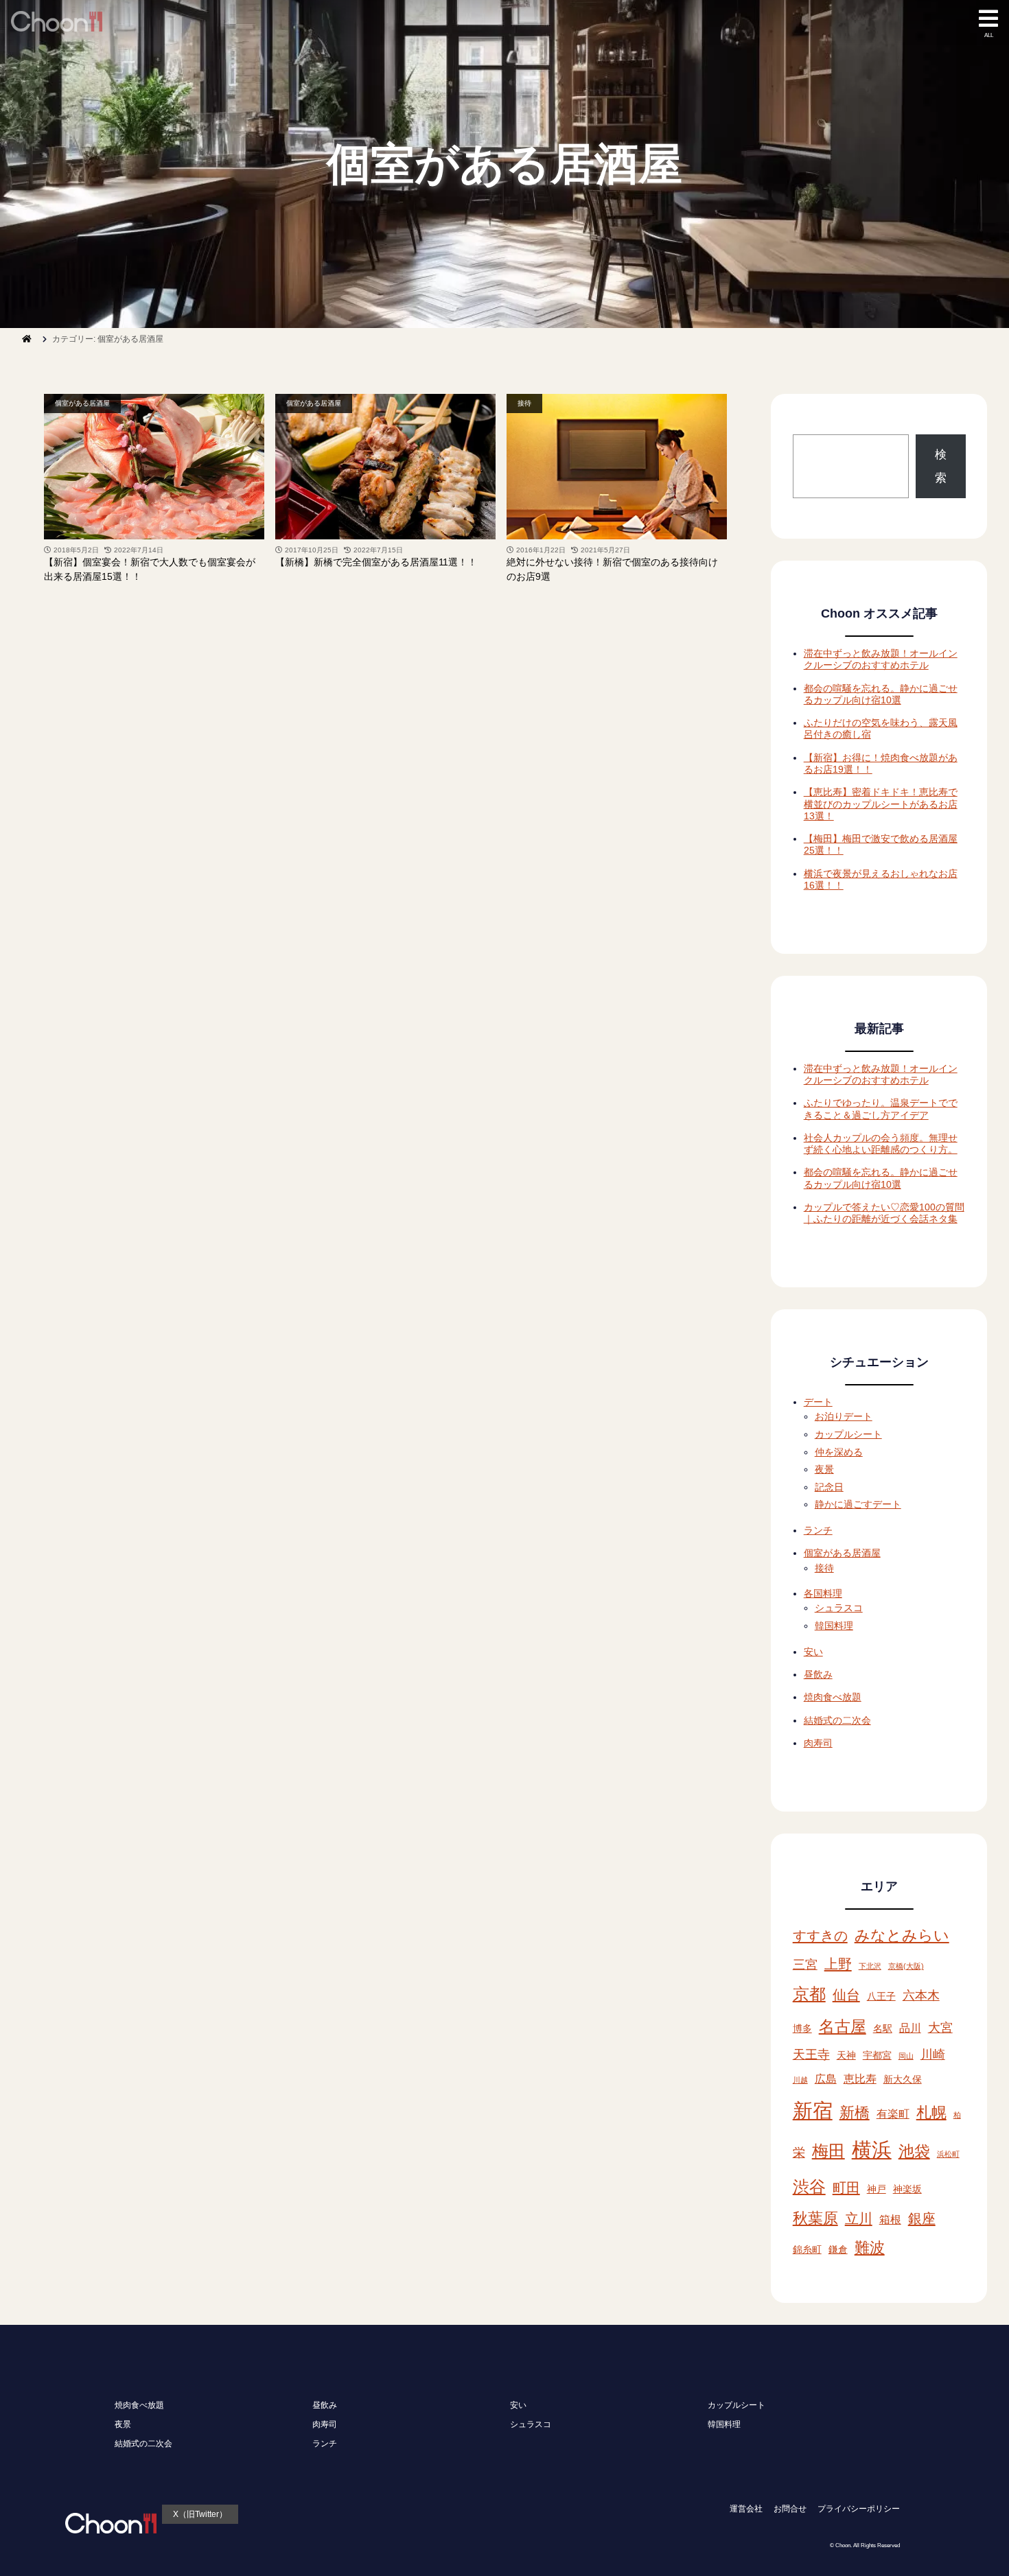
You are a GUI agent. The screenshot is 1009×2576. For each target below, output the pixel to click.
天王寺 (811, 2054)
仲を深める (839, 1452)
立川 (859, 2218)
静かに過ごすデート (858, 1504)
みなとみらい (902, 1935)
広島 (826, 2079)
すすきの (820, 1936)
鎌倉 (838, 2250)
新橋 (855, 2112)
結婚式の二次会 (837, 1720)
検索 (941, 466)
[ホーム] (27, 339)
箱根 (890, 2219)
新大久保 (903, 2080)
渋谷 (809, 2187)
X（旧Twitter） (200, 2514)
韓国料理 (834, 1626)
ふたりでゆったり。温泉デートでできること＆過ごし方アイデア (881, 1109)
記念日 (829, 1487)
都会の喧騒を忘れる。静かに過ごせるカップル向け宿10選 (881, 694)
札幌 (931, 2112)
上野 (838, 1964)
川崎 (933, 2054)
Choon (843, 2545)
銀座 (922, 2218)
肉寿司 (818, 1743)
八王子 (881, 1997)
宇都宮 (877, 2056)
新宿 (813, 2110)
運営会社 (746, 2509)
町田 (846, 2188)
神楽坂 (907, 2189)
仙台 (846, 1995)
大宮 (940, 2027)
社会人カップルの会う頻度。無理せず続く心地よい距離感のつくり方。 (881, 1144)
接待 (524, 403)
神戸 (877, 2189)
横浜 (872, 2150)
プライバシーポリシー (859, 2509)
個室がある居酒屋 (82, 403)
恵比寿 (860, 2079)
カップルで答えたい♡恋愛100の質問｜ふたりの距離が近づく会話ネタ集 (884, 1213)
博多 (802, 2029)
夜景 (824, 1469)
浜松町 (948, 2154)
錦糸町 (807, 2250)
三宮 (805, 1964)
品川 (910, 2028)
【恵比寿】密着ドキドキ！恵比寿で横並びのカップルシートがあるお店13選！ (881, 804)
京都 (809, 1994)
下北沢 (870, 1966)
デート (818, 1402)
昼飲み (818, 1674)
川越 (800, 2080)
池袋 (914, 2151)
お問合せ (790, 2509)
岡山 (906, 2056)
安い (813, 1652)
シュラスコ (839, 1608)
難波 (870, 2248)
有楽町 (893, 2114)
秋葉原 (815, 2218)
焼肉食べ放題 (833, 1697)
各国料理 (823, 1593)
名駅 (883, 2029)
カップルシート (848, 1434)
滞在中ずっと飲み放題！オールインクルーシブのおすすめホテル (881, 659)
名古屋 (843, 2026)
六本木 (921, 1995)
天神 (846, 2056)
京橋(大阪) (906, 1966)
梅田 (828, 2151)
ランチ (818, 1530)
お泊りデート (844, 1416)
